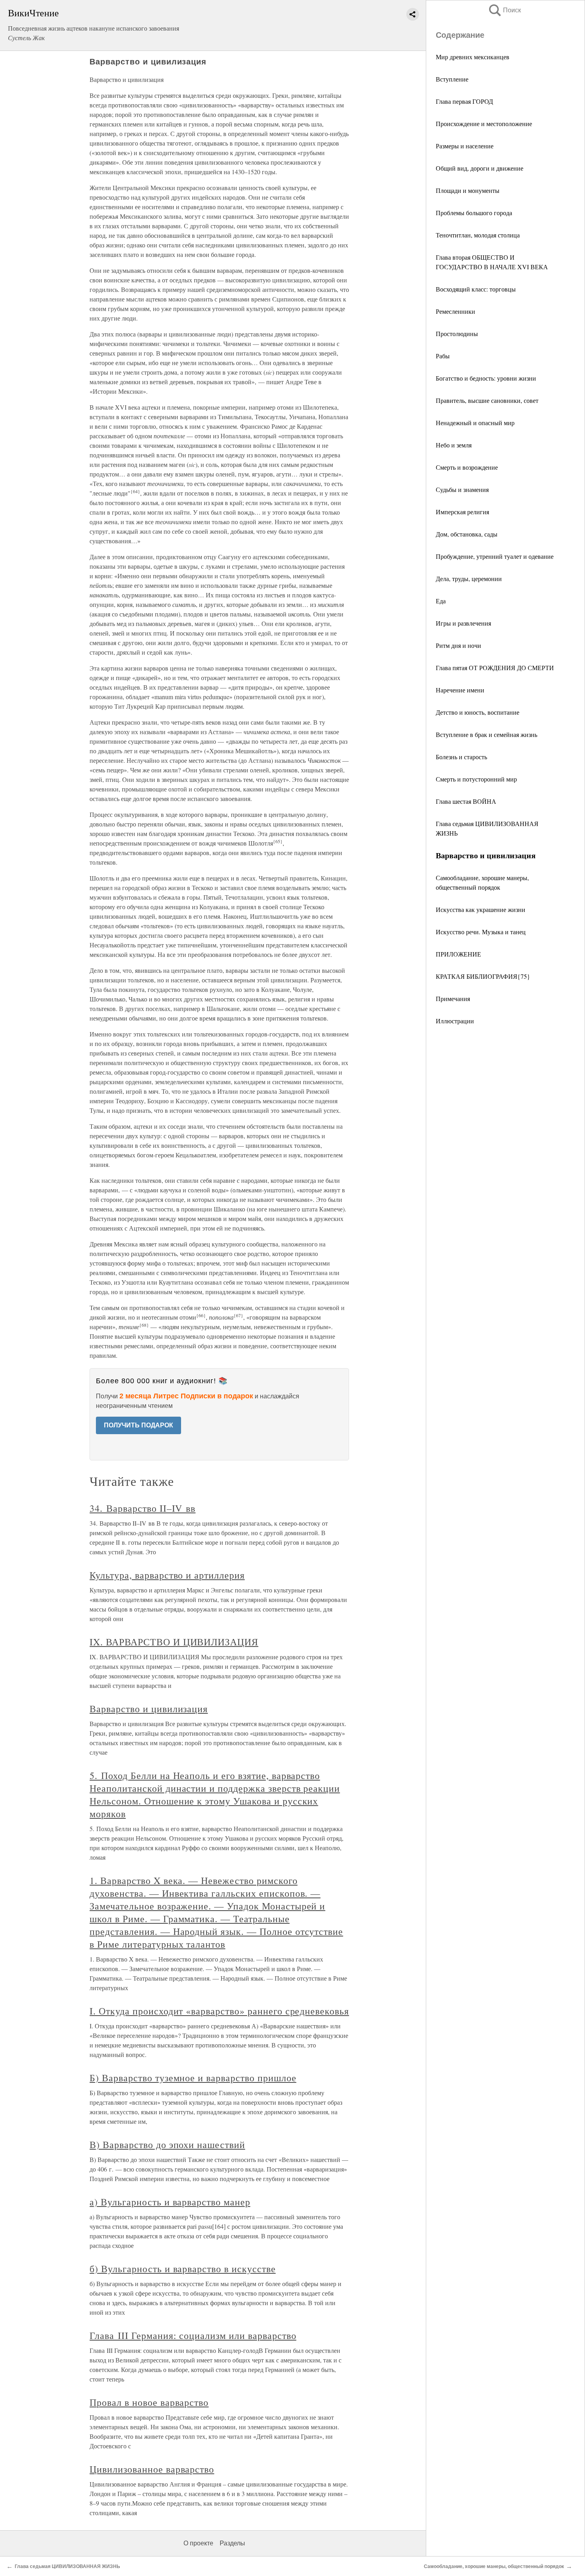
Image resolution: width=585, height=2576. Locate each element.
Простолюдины (457, 333)
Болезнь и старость (461, 757)
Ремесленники (455, 311)
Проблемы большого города (474, 213)
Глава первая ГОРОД (464, 101)
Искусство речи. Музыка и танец (481, 932)
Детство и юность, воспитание (478, 712)
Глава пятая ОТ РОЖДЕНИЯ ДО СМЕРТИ (495, 668)
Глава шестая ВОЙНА (466, 801)
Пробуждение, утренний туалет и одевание (495, 556)
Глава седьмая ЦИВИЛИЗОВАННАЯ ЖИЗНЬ (67, 2566)
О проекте (198, 2543)
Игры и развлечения (463, 623)
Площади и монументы (468, 190)
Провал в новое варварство (149, 2402)
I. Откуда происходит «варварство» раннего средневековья (219, 2011)
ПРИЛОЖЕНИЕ (458, 954)
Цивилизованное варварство (152, 2469)
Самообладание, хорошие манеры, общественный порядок (494, 2566)
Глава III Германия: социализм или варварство (193, 2335)
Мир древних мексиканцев (473, 57)
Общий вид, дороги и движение (480, 168)
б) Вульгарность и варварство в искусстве (182, 2269)
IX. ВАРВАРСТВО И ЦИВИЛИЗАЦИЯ (174, 1642)
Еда (441, 601)
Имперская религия (462, 512)
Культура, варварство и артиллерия (167, 1575)
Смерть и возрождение (467, 467)
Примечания (453, 998)
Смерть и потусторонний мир (476, 779)
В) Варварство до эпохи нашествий (167, 2144)
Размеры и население (465, 146)
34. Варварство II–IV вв (142, 1508)
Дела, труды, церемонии (469, 578)
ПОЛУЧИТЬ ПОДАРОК (138, 1425)
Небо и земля (454, 445)
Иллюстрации (455, 1021)
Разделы (232, 2543)
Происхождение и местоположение (484, 123)
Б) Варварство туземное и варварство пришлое (193, 2078)
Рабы (443, 356)
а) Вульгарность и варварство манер (170, 2202)
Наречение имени (460, 690)
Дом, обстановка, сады (467, 534)
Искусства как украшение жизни (481, 909)
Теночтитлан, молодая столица (478, 235)
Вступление (452, 79)
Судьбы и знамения (462, 489)
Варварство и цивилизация (149, 1709)
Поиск (504, 10)
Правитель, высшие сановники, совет (487, 400)
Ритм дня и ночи (458, 645)
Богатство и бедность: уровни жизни (486, 378)
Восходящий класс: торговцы (476, 289)
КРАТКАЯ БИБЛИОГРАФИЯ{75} (483, 976)
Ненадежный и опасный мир (475, 423)
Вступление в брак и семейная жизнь (487, 734)
